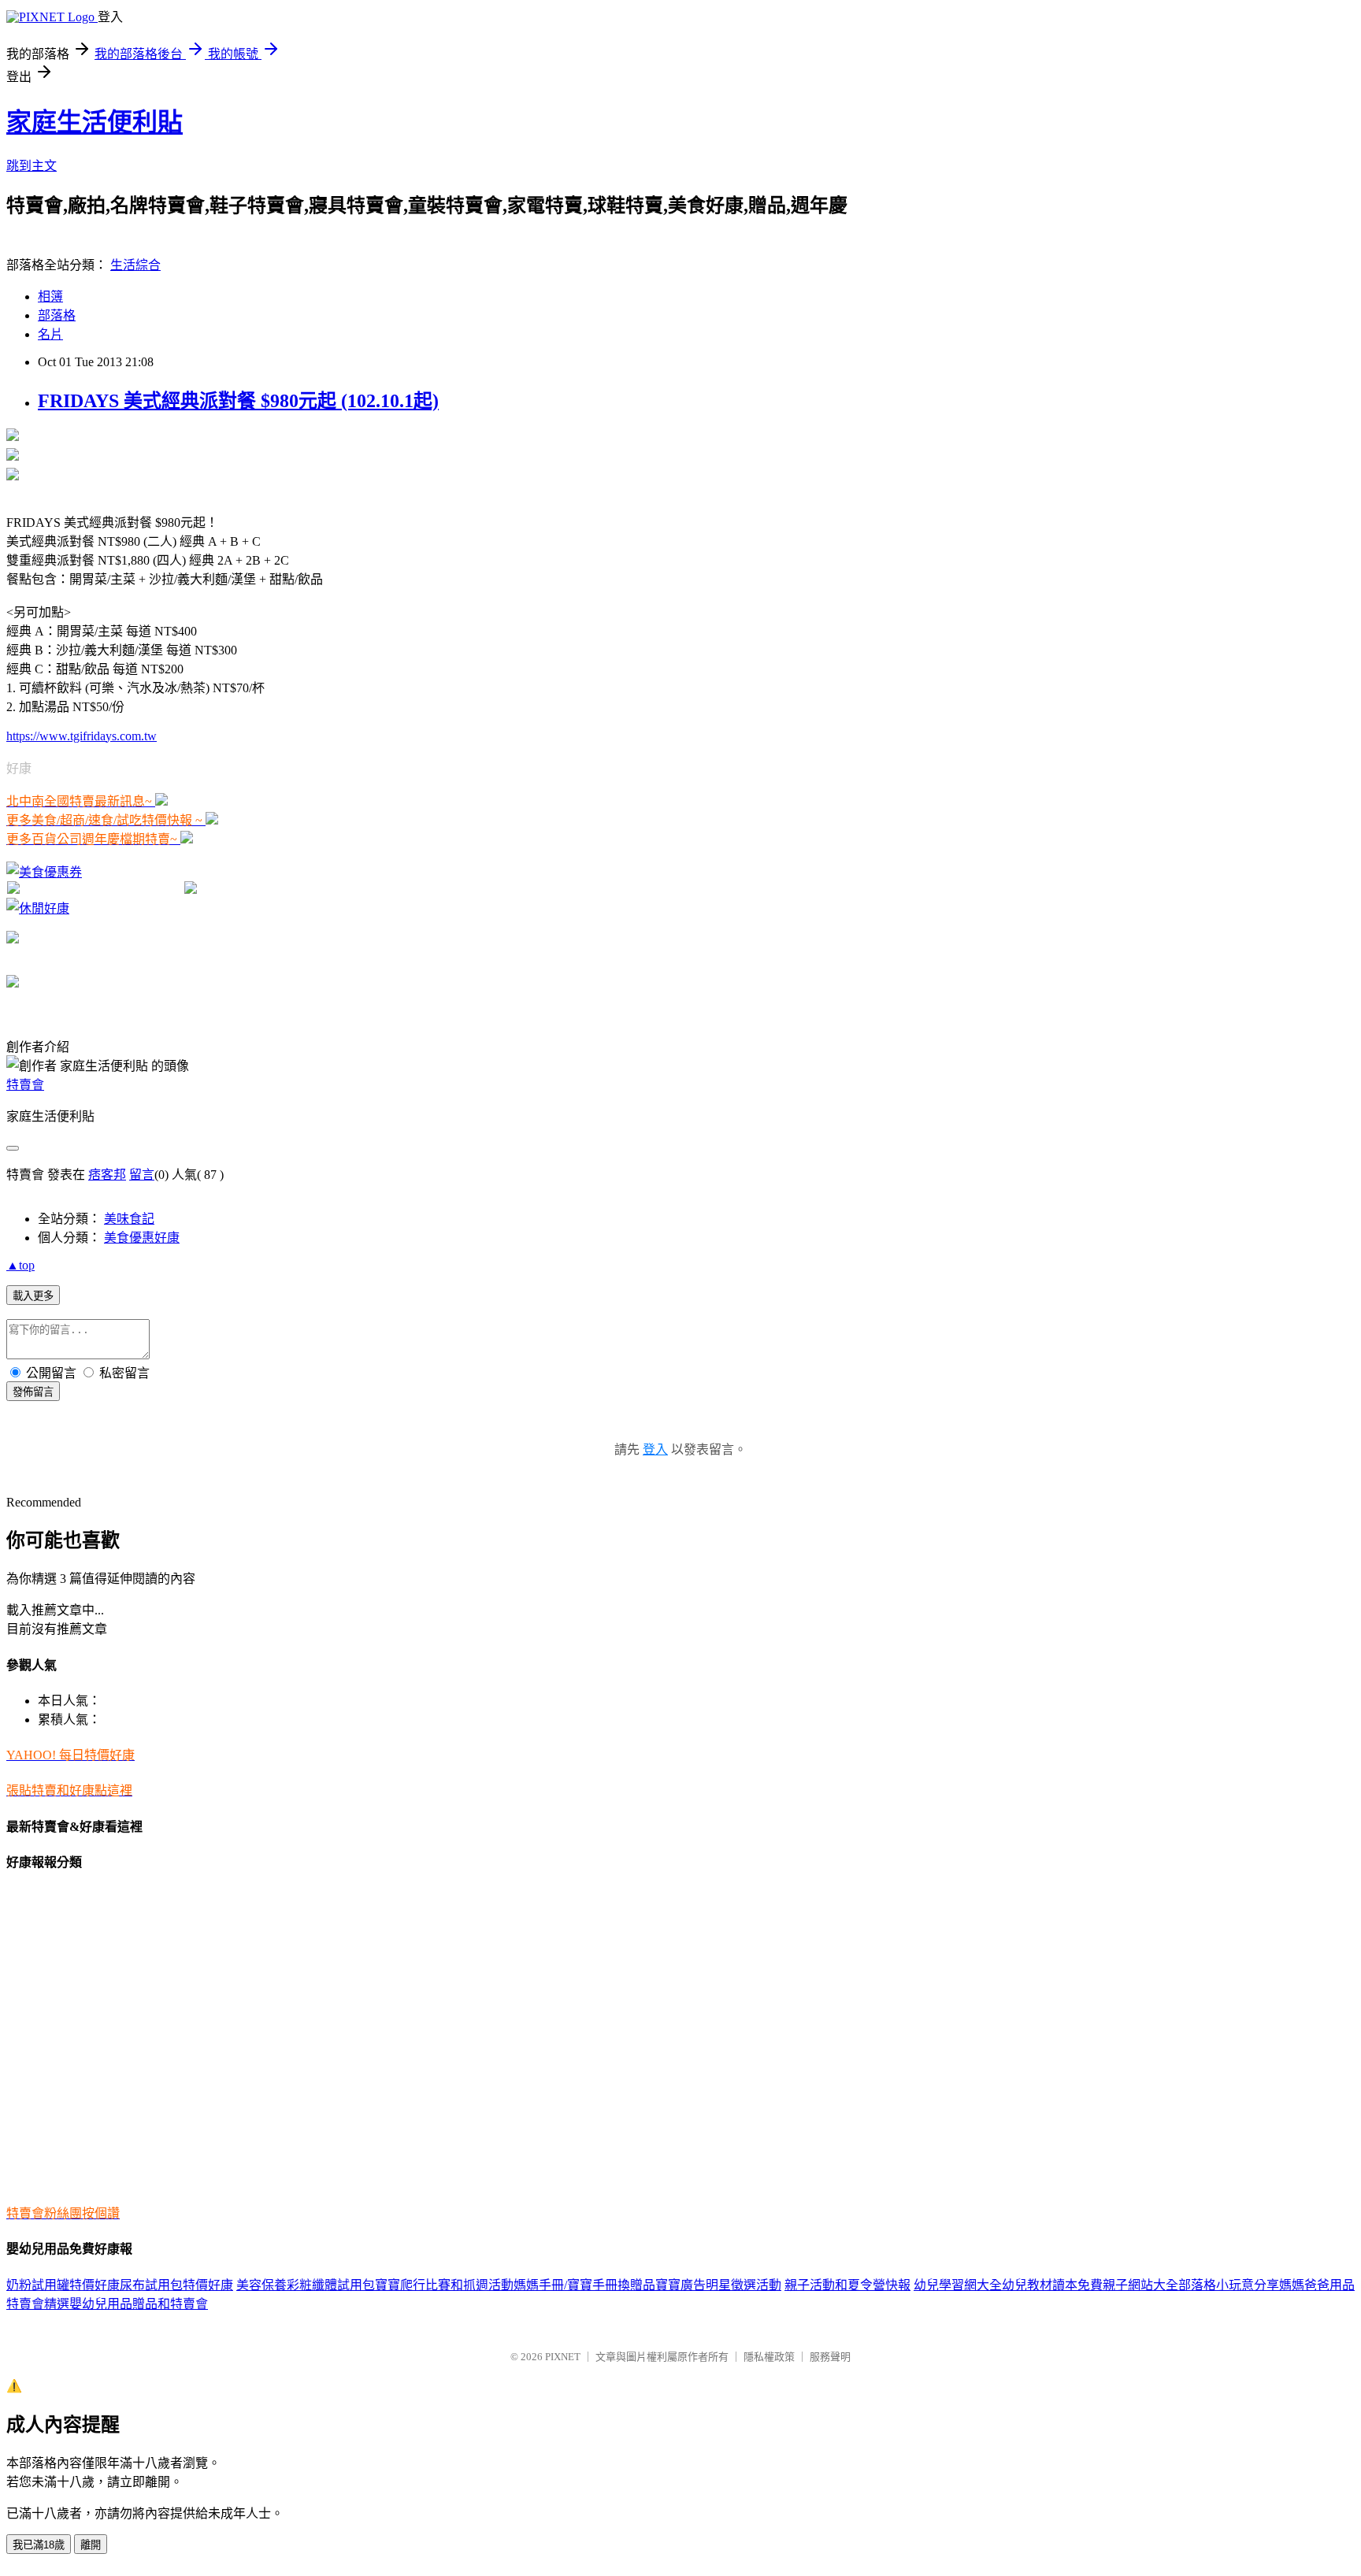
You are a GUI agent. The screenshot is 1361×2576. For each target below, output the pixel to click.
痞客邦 (107, 1175)
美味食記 (129, 1219)
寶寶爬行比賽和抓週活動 (444, 2285)
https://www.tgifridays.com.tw (82, 736)
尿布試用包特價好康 (176, 2285)
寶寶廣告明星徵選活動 (718, 2285)
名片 (50, 334)
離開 (91, 2545)
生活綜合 (135, 265)
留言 (142, 1175)
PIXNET (563, 2357)
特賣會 (25, 1085)
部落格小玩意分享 (1229, 2285)
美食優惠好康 (142, 1238)
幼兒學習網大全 (958, 2285)
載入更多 (33, 1296)
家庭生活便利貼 (95, 122)
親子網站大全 (1140, 2285)
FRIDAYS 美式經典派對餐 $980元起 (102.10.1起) (238, 401)
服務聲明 (830, 2357)
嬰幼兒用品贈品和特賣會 (139, 2304)
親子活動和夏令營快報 (847, 2285)
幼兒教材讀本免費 (1052, 2285)
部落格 (57, 315)
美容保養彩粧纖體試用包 (306, 2285)
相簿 (50, 297)
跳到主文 (32, 166)
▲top (20, 1265)
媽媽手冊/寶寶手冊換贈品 (584, 2285)
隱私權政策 (769, 2357)
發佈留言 (33, 1392)
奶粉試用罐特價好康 (63, 2285)
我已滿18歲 (39, 2545)
